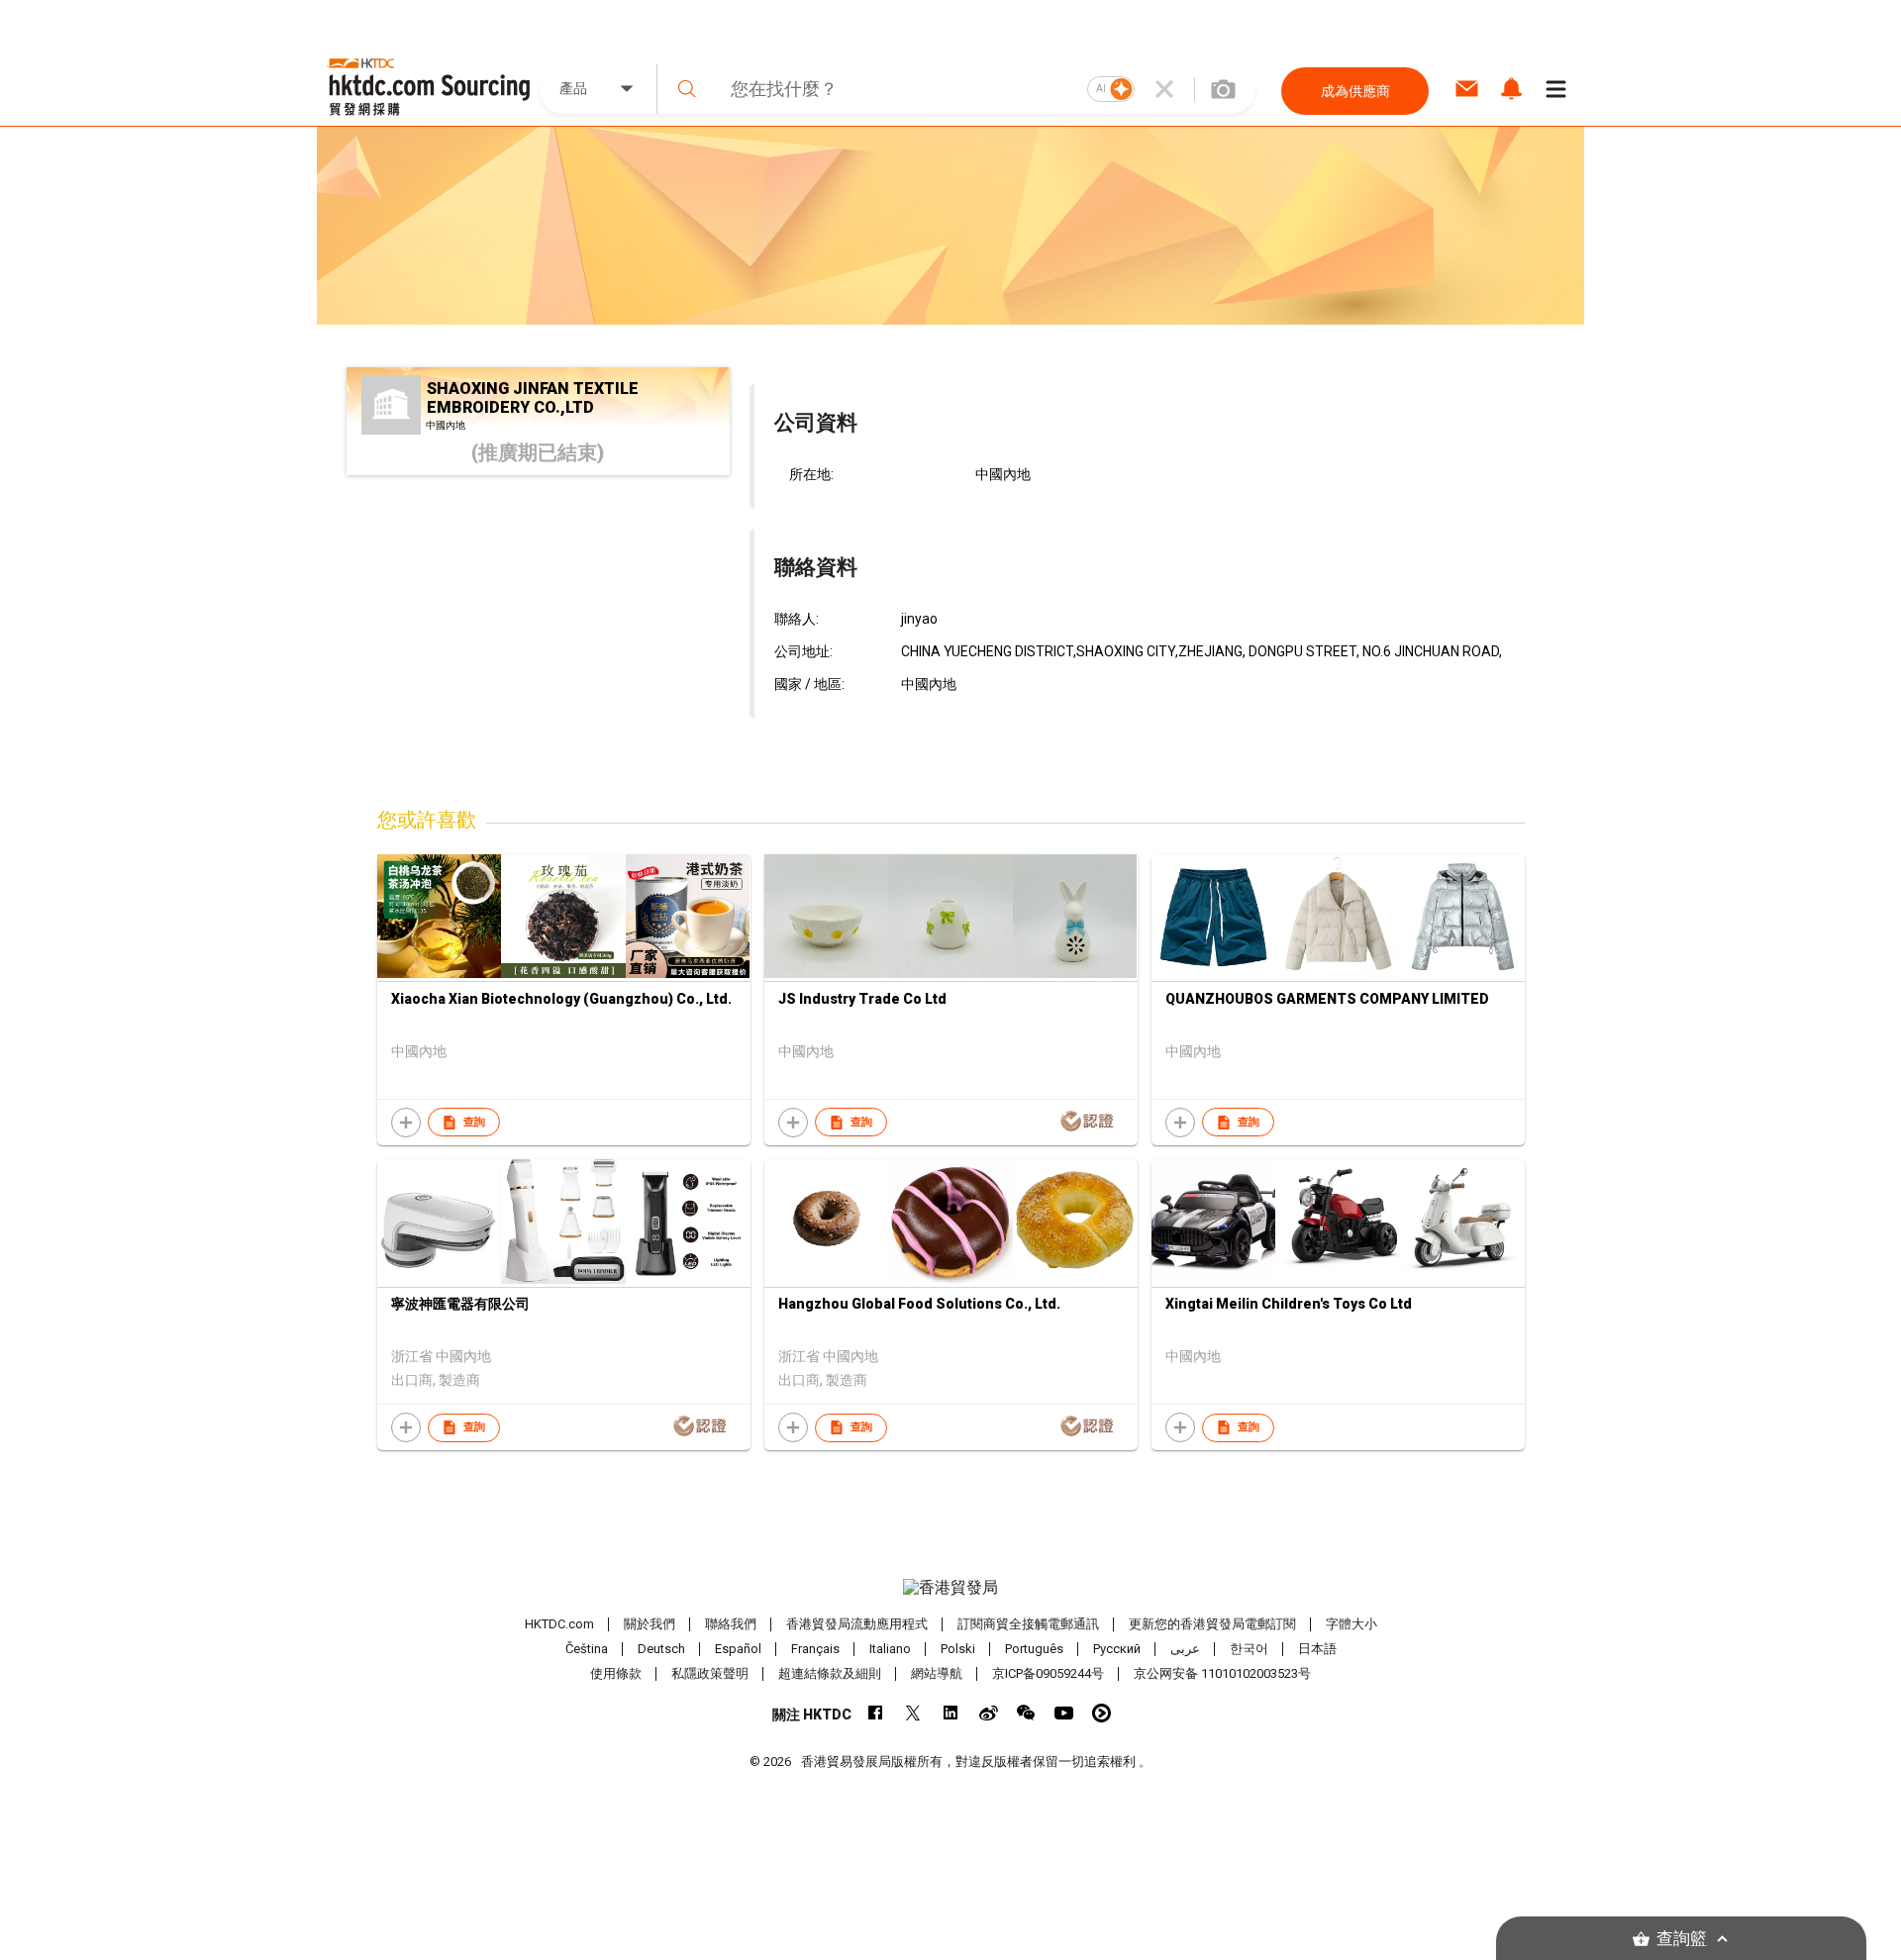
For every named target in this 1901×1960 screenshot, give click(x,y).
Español (738, 1649)
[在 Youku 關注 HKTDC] (1101, 1713)
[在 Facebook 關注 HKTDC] (876, 1713)
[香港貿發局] (950, 1588)
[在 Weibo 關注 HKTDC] (989, 1713)
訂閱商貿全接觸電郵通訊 (1028, 1624)
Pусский (1117, 1649)
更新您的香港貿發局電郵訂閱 (1212, 1624)
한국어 (1249, 1649)
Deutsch (661, 1649)
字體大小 (1351, 1624)
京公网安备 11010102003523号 (1222, 1673)
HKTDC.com (559, 1624)
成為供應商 (1355, 91)
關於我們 (650, 1624)
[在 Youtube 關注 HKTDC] (1064, 1713)
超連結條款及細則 (830, 1673)
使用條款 (616, 1673)
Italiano (890, 1649)
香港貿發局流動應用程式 (857, 1624)
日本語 (1317, 1649)
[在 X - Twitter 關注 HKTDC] (913, 1713)
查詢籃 (1682, 1939)
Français (815, 1649)
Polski (958, 1649)
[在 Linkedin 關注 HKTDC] (951, 1713)
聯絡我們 (731, 1624)
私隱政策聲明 (710, 1673)
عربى (1185, 1649)
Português (1034, 1649)
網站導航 (937, 1673)
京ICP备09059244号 (1048, 1673)
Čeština (587, 1649)
